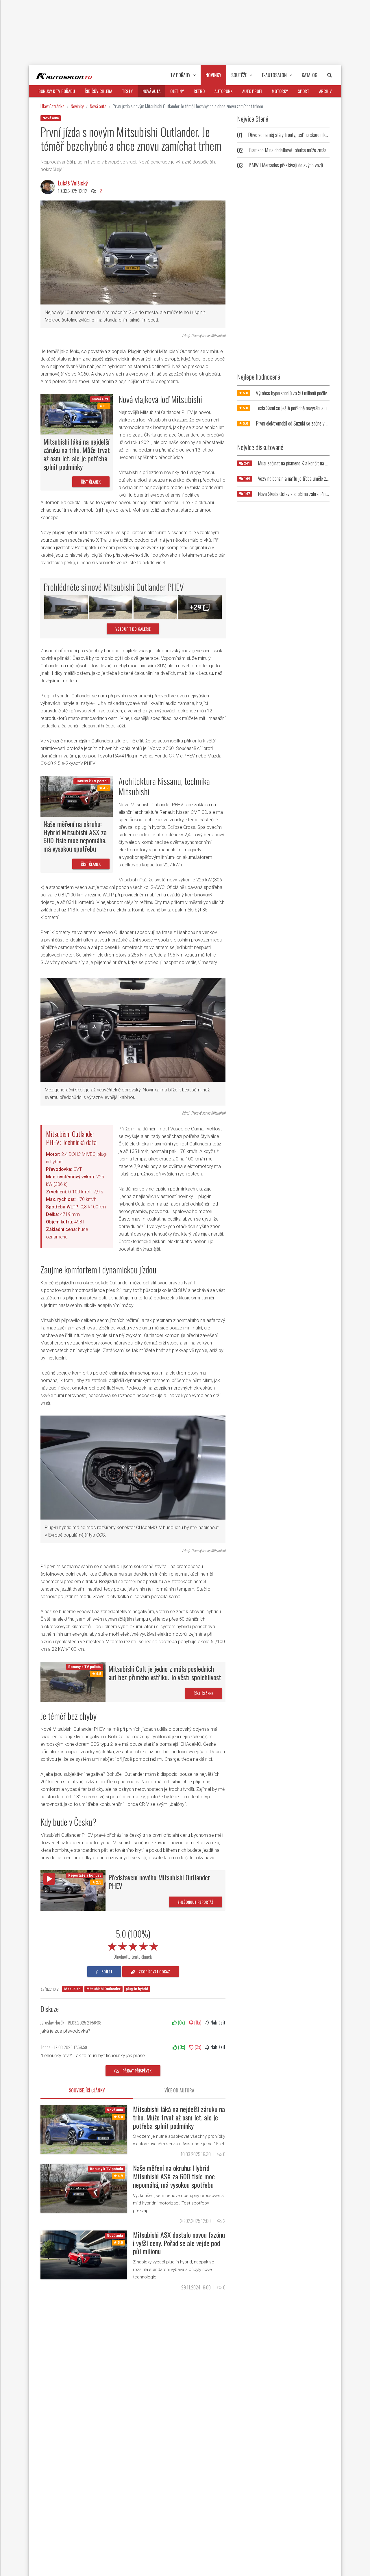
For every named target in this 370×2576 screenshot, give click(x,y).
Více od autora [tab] (179, 2090)
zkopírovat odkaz (154, 1972)
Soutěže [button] (239, 75)
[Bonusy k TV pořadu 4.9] (77, 796)
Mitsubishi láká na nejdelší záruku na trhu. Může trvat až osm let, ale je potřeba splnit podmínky (77, 454)
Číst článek (91, 482)
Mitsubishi (73, 1989)
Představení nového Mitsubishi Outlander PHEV (159, 1881)
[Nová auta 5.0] (77, 414)
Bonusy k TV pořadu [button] (57, 91)
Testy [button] (127, 91)
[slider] (133, 1945)
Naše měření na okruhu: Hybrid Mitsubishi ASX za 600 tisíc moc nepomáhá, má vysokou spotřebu (75, 836)
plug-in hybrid (137, 1989)
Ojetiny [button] (177, 91)
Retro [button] (199, 91)
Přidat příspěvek (137, 2071)
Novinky (77, 106)
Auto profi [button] (252, 91)
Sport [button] (304, 91)
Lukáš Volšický (73, 183)
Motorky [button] (280, 91)
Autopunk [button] (223, 91)
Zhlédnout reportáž (196, 1902)
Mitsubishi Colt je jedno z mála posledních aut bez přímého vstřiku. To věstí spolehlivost (165, 1673)
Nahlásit (217, 2022)
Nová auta (98, 106)
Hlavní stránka (52, 106)
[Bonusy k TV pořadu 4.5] (73, 1681)
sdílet (107, 1972)
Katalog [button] (310, 75)
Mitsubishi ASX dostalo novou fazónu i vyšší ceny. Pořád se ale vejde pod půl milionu (179, 2243)
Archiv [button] (325, 91)
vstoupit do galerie (133, 629)
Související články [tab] (87, 2090)
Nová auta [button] (151, 91)
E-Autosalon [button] (274, 75)
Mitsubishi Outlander (103, 1989)
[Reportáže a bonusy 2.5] (73, 1890)
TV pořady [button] (180, 75)
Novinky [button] (213, 75)
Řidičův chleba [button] (98, 91)
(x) (181, 2022)
